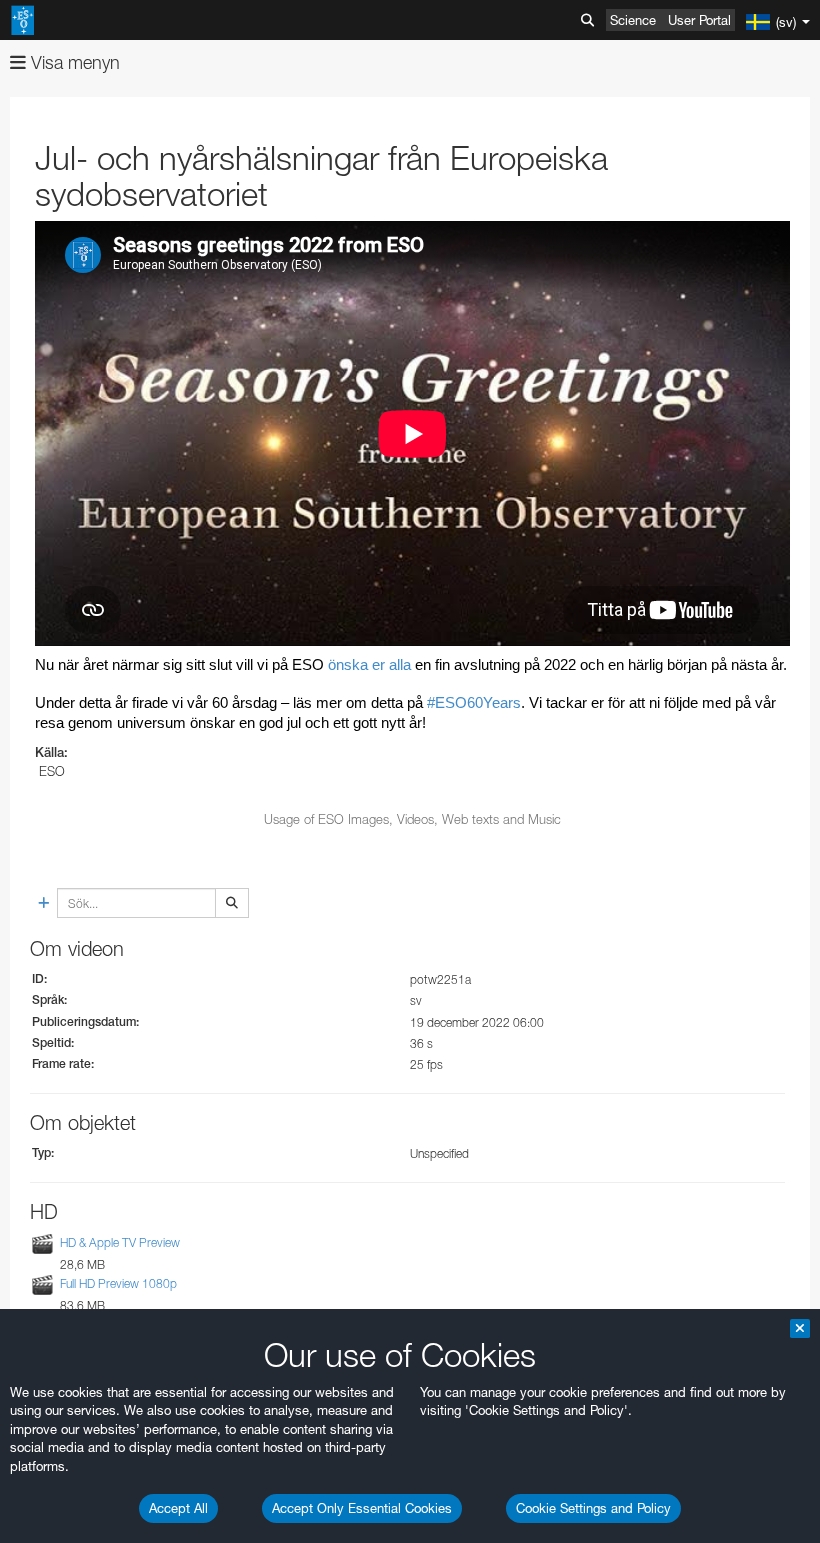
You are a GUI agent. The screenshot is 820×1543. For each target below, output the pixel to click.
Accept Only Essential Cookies (362, 1508)
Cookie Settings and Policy (593, 1508)
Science (633, 20)
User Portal (699, 20)
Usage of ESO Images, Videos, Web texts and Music (412, 819)
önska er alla (369, 665)
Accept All (178, 1508)
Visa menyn (73, 62)
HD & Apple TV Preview (120, 1242)
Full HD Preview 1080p (118, 1283)
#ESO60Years (474, 703)
